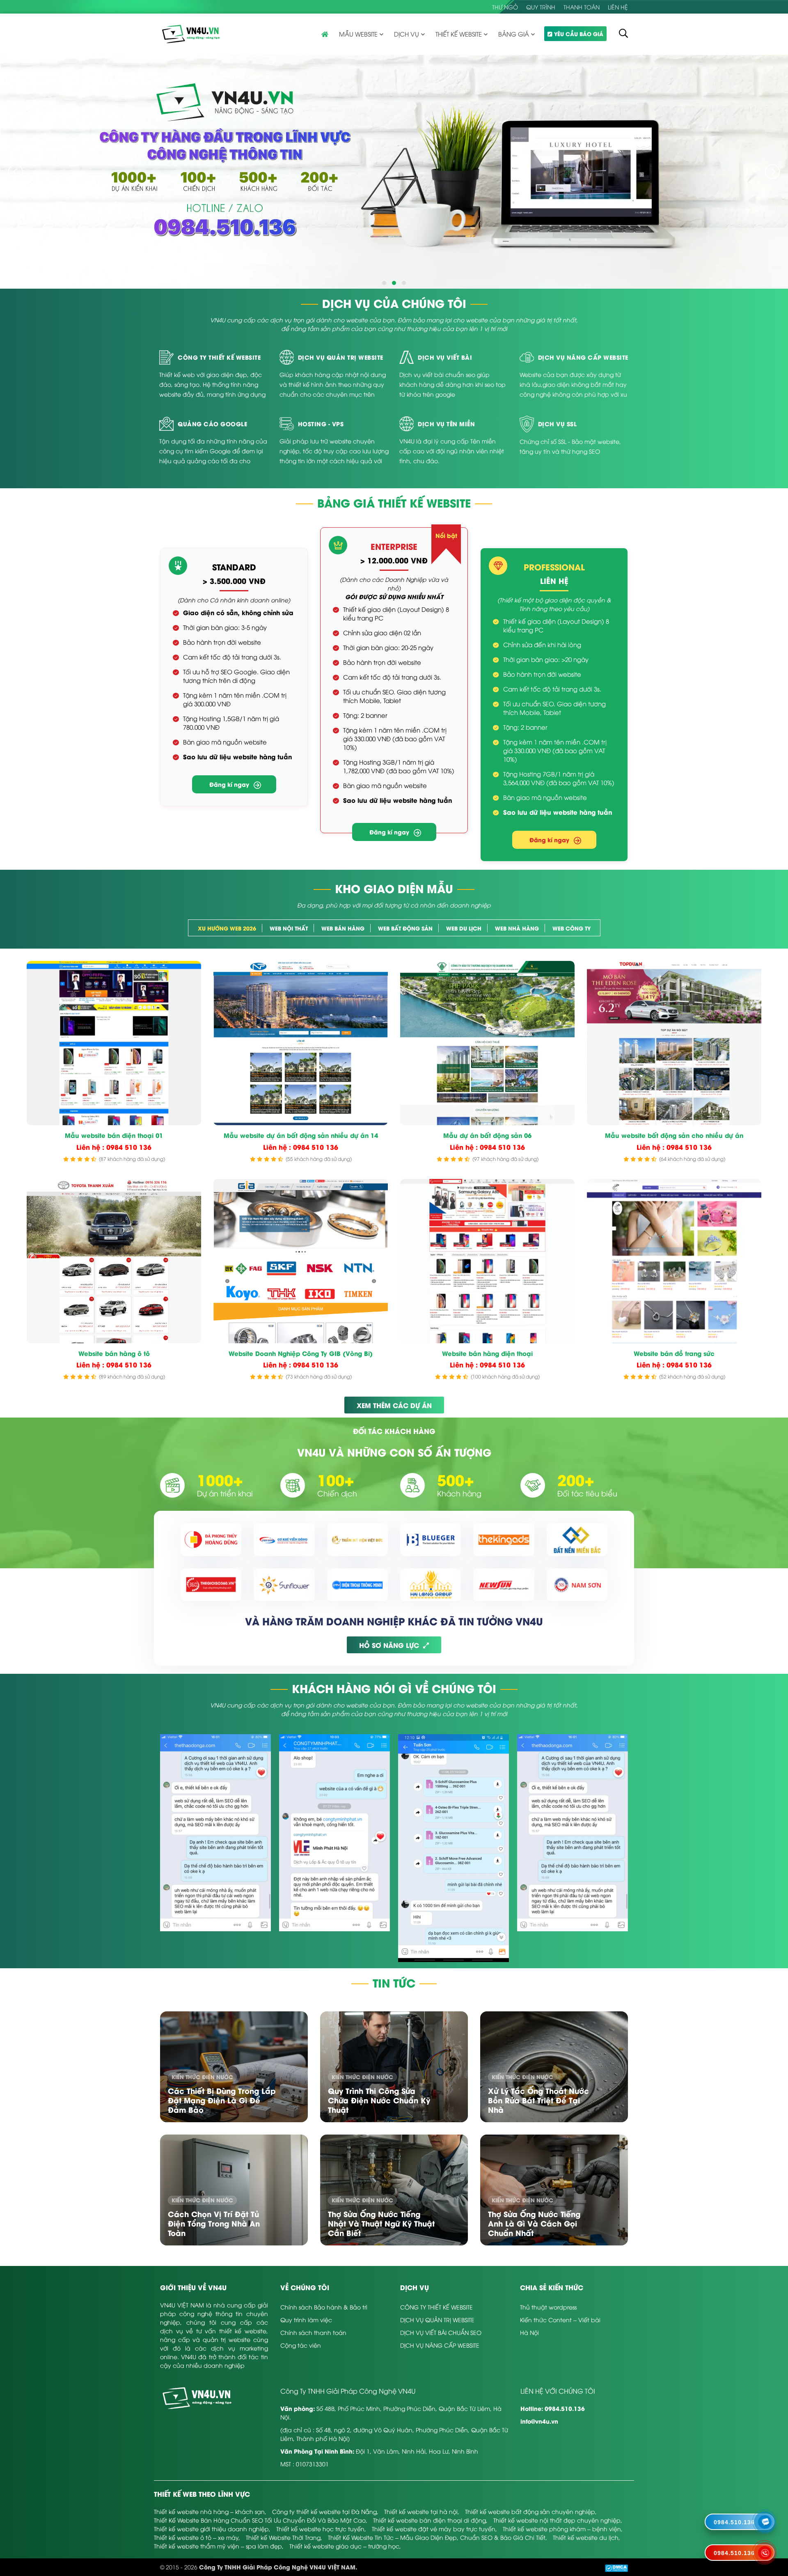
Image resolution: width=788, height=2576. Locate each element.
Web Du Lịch (464, 928)
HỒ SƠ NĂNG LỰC (389, 1645)
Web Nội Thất (289, 928)
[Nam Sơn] (577, 1585)
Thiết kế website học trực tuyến (320, 2529)
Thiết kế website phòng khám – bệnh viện (562, 2529)
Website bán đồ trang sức (674, 1353)
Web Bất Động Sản (405, 928)
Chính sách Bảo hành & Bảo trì (324, 2307)
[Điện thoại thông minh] (357, 1585)
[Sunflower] (284, 1585)
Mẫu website (358, 34)
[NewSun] (504, 1585)
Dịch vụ (407, 34)
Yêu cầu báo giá (579, 33)
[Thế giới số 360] (211, 1585)
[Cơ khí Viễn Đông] (284, 1540)
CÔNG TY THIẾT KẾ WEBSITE (436, 2307)
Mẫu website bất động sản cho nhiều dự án (674, 1135)
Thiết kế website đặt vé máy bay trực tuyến (434, 2529)
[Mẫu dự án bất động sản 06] (487, 1043)
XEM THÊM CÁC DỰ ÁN (394, 1405)
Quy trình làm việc (306, 2320)
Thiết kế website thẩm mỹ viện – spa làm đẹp (218, 2546)
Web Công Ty (572, 928)
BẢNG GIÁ (514, 34)
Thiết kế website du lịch (586, 2537)
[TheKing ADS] (504, 1540)
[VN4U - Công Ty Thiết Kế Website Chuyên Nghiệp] (191, 33)
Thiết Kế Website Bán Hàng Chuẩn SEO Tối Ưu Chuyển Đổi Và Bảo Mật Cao (260, 2520)
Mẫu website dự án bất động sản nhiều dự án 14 (301, 1135)
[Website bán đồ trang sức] (674, 1261)
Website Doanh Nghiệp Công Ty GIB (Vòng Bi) (301, 1353)
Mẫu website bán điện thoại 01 (114, 1135)
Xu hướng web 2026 (227, 928)
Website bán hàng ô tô (114, 1353)
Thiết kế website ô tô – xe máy (196, 2537)
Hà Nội (529, 2332)
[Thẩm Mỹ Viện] (357, 1540)
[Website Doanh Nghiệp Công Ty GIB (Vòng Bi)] (301, 1261)
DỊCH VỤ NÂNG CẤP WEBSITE (440, 2345)
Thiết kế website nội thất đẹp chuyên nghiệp (557, 2520)
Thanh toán (582, 7)
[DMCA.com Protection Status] (616, 2567)
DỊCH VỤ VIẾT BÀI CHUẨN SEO (441, 2332)
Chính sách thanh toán (313, 2332)
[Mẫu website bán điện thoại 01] (114, 1043)
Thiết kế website (459, 34)
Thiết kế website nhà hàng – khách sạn (209, 2511)
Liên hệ (618, 7)
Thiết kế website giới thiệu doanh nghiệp (211, 2529)
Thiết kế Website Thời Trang (283, 2537)
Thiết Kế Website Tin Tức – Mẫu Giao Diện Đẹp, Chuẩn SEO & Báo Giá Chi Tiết (437, 2537)
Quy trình (541, 7)
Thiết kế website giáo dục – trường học (344, 2546)
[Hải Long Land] (431, 1585)
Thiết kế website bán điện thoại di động (430, 2520)
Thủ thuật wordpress (548, 2307)
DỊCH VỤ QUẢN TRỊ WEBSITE (437, 2320)
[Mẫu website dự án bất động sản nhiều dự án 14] (301, 1043)
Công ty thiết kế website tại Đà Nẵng (324, 2511)
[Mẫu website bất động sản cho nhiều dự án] (674, 1043)
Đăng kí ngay (229, 784)
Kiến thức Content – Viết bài (560, 2320)
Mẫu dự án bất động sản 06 (487, 1135)
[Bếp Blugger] (431, 1540)
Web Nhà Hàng (517, 928)
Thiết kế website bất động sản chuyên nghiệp (530, 2511)
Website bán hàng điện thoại (487, 1353)
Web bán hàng (343, 928)
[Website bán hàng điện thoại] (487, 1261)
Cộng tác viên (301, 2345)
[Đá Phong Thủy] (211, 1540)
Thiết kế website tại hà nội (421, 2511)
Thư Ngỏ (505, 7)
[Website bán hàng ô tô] (114, 1261)
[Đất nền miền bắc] (577, 1540)
